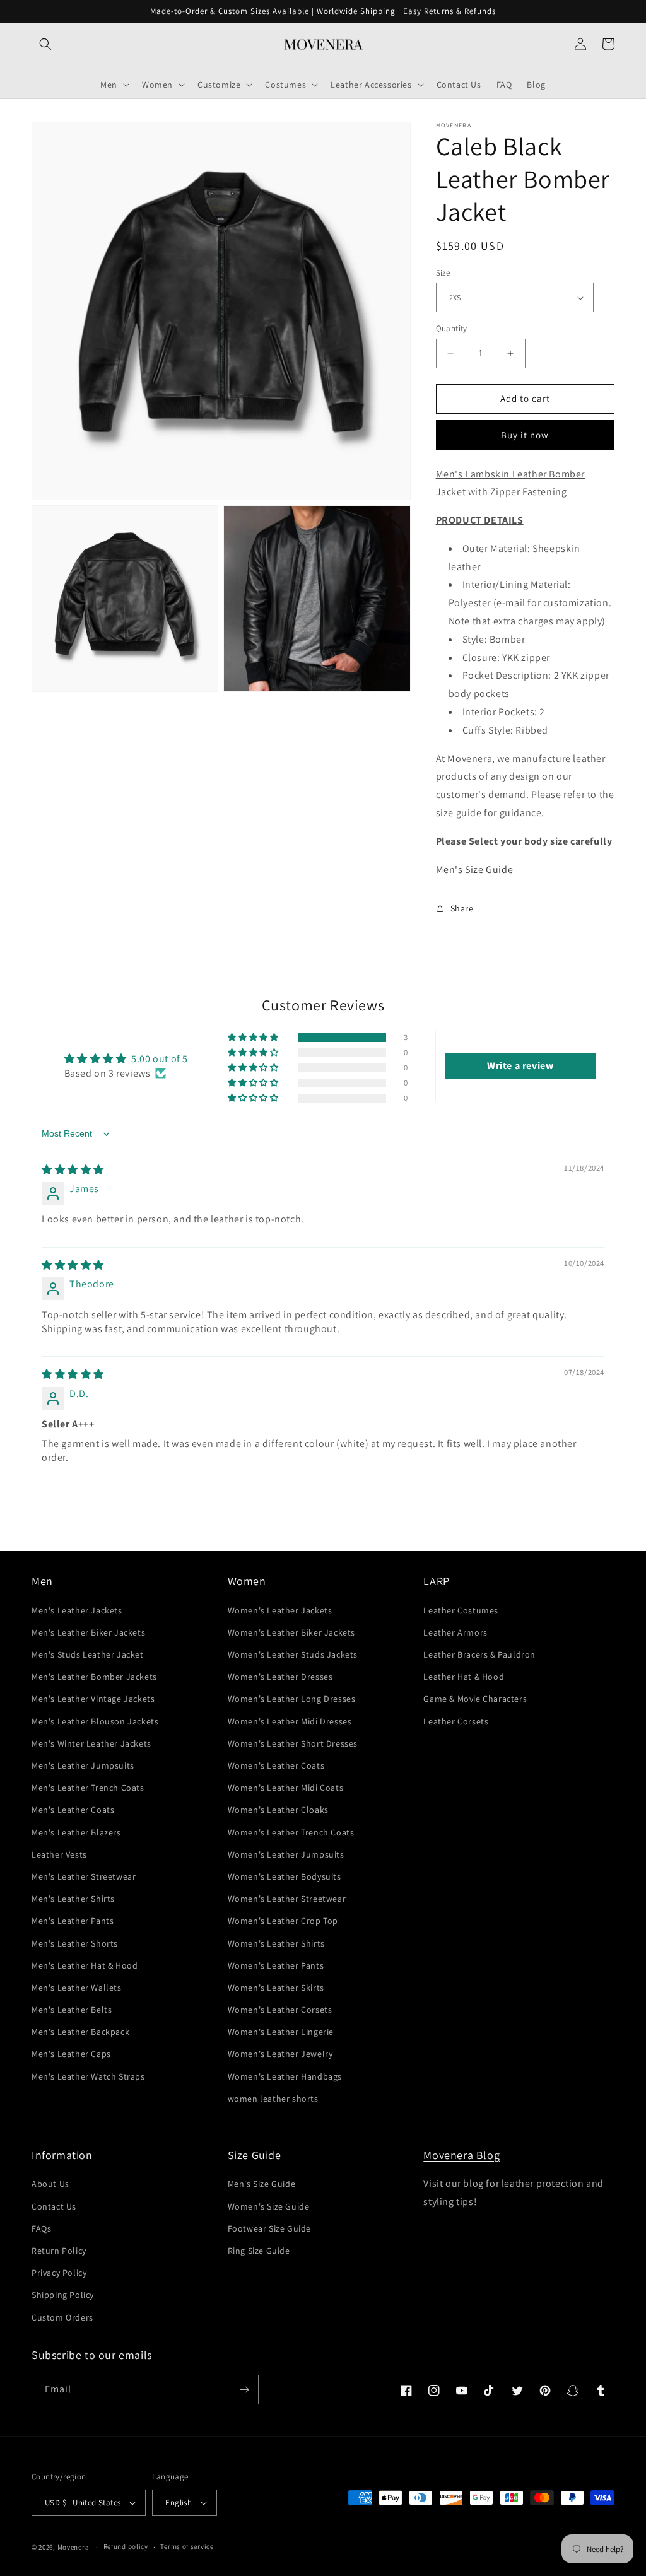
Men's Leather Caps (71, 2054)
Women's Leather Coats (276, 1765)
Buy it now (525, 435)
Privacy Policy (59, 2273)
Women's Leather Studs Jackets (293, 1654)
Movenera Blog (461, 2155)
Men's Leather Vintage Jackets (93, 1699)
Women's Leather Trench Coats (291, 1832)
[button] (45, 44)
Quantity (452, 328)
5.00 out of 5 (160, 1059)
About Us (50, 2184)
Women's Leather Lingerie (281, 2032)
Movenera (73, 2547)
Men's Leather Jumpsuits (83, 1765)
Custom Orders (62, 2317)
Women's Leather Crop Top (283, 1921)
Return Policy (59, 2251)
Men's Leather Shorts (75, 1943)
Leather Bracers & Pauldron (479, 1654)
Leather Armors (455, 1632)
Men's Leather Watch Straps (88, 2076)
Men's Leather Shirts (73, 1899)
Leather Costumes (461, 1610)
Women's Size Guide (269, 2206)
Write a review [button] (520, 1066)
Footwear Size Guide (269, 2228)
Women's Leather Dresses (280, 1677)
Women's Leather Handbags (285, 2076)
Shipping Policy (63, 2295)
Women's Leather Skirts (276, 1988)
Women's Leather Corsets (280, 2010)
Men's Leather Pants (73, 1921)
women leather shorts (273, 2099)
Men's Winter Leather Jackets (91, 1743)
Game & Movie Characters (475, 1699)
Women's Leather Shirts (276, 1943)
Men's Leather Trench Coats (88, 1788)
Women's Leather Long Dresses (292, 1699)
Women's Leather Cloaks (278, 1810)
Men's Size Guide (475, 869)
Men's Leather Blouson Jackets (95, 1721)
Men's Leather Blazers (76, 1832)
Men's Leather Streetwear (84, 1876)
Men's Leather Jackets (77, 1610)
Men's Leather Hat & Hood (85, 1965)
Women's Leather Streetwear (287, 1899)
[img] (73, 1170)
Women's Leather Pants (276, 1965)
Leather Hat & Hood (464, 1677)
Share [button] (462, 908)
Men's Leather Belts (72, 2010)
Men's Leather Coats (73, 1810)
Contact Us (54, 2206)
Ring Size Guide (259, 2251)
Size (443, 273)
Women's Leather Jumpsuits (286, 1854)
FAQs (41, 2228)
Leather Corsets (456, 1721)
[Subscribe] (244, 2390)
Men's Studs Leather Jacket (88, 1654)
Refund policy (126, 2546)
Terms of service (187, 2546)
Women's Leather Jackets (280, 1610)
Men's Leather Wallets (77, 1988)
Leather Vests (59, 1854)
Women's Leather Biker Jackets (291, 1632)
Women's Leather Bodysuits (285, 1876)
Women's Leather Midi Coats (286, 1788)
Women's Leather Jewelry (280, 2054)
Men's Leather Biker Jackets (88, 1632)
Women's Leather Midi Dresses (290, 1721)
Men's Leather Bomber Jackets (94, 1677)
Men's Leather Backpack (80, 2032)
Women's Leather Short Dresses (293, 1743)
